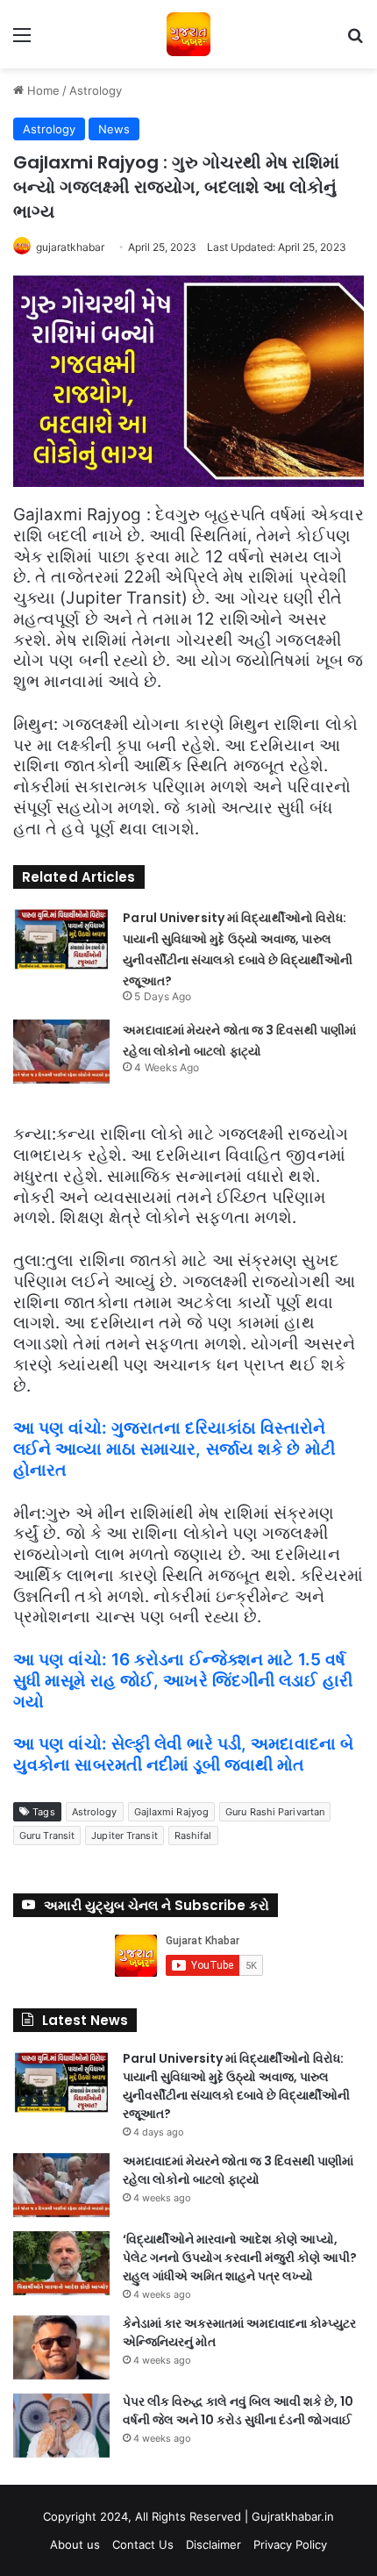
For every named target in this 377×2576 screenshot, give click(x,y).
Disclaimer (213, 2544)
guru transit (47, 1835)
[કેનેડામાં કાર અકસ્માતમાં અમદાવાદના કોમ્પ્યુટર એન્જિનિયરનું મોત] (61, 2347)
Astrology (96, 90)
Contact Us (143, 2544)
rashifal (193, 1835)
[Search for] (355, 41)
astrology (95, 1812)
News (114, 129)
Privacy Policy (290, 2544)
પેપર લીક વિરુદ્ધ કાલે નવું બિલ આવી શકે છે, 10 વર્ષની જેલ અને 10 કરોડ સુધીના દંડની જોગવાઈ (238, 2411)
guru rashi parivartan (275, 1812)
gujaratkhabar (70, 247)
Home (42, 90)
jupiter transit (124, 1835)
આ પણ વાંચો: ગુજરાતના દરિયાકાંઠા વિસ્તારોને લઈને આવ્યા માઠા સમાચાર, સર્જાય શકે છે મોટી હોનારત (174, 1449)
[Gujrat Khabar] (188, 34)
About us (75, 2544)
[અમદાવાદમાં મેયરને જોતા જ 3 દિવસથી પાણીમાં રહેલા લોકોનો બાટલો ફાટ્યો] (61, 1052)
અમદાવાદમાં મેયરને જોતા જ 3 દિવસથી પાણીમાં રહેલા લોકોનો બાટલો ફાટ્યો (238, 2170)
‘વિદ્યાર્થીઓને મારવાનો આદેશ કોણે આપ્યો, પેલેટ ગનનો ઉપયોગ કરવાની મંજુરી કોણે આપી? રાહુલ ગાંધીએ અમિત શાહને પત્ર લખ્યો (240, 2258)
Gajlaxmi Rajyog (172, 1812)
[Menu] (22, 41)
